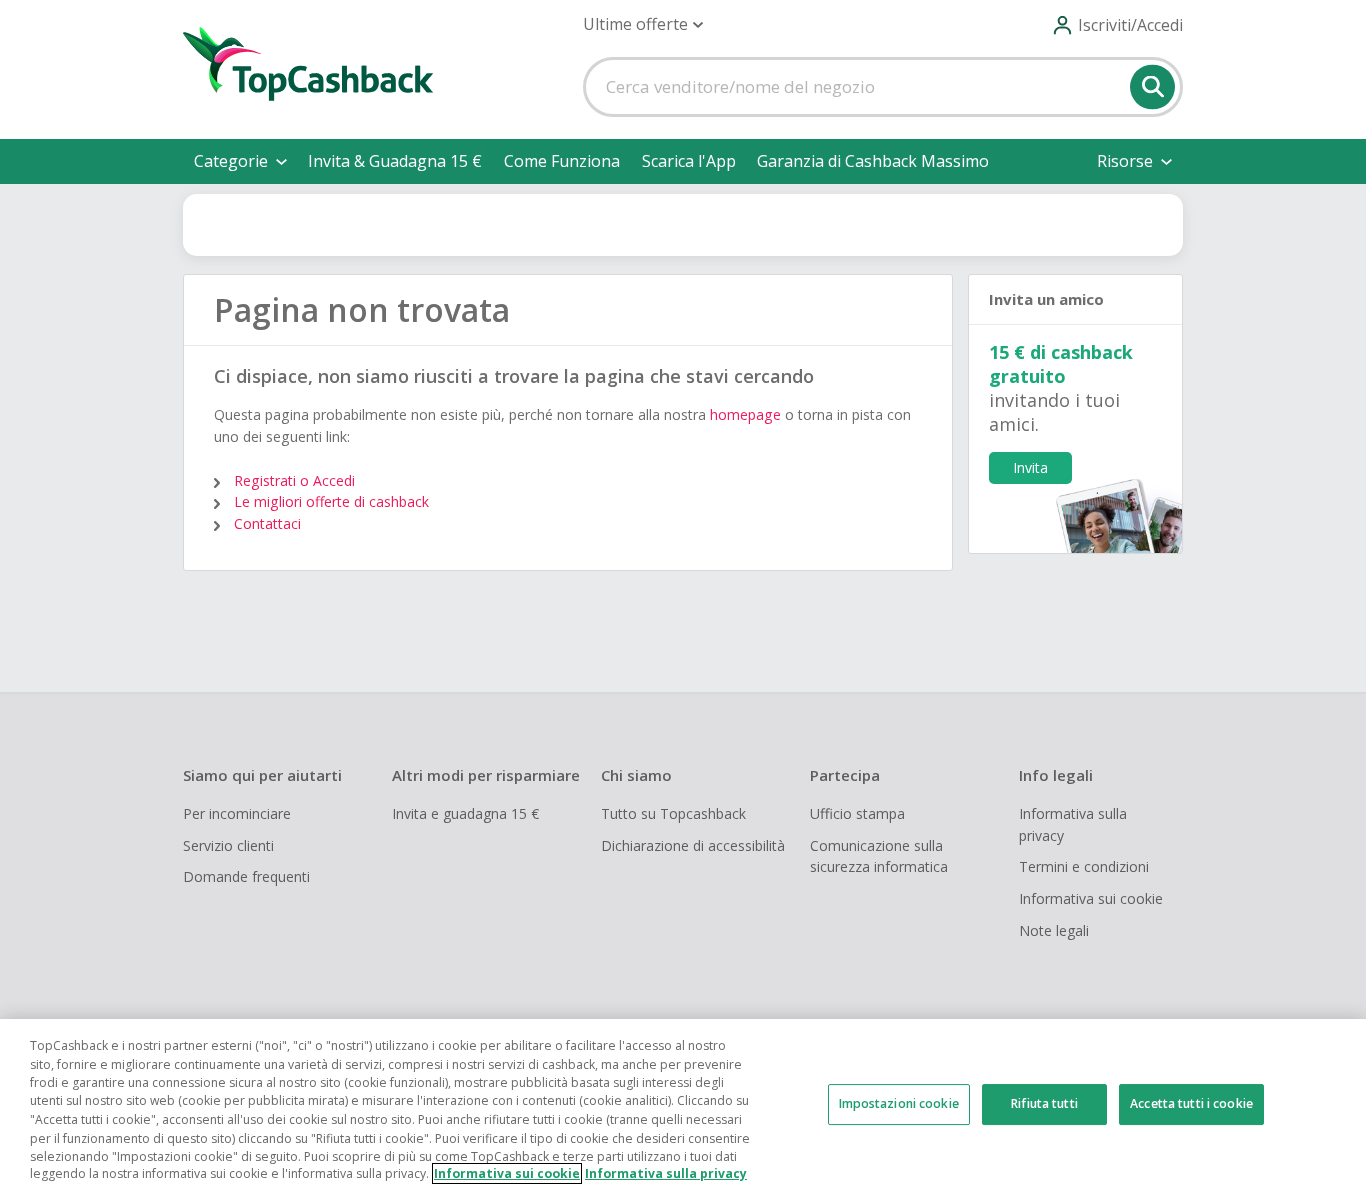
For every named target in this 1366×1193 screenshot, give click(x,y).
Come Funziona (562, 161)
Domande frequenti (246, 876)
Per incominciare (237, 813)
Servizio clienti (228, 845)
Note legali (1054, 930)
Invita (1030, 467)
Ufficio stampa (857, 813)
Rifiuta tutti (1044, 1103)
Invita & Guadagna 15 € (395, 161)
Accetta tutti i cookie (1191, 1103)
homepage (745, 414)
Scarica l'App (689, 161)
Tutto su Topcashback (673, 813)
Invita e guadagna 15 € (465, 813)
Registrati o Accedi (294, 480)
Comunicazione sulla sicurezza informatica (879, 856)
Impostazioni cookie (899, 1103)
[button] (643, 24)
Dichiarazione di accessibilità (693, 845)
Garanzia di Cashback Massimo (873, 161)
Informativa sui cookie (1091, 898)
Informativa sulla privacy (1073, 824)
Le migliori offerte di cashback (331, 501)
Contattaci (267, 523)
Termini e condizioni (1084, 866)
